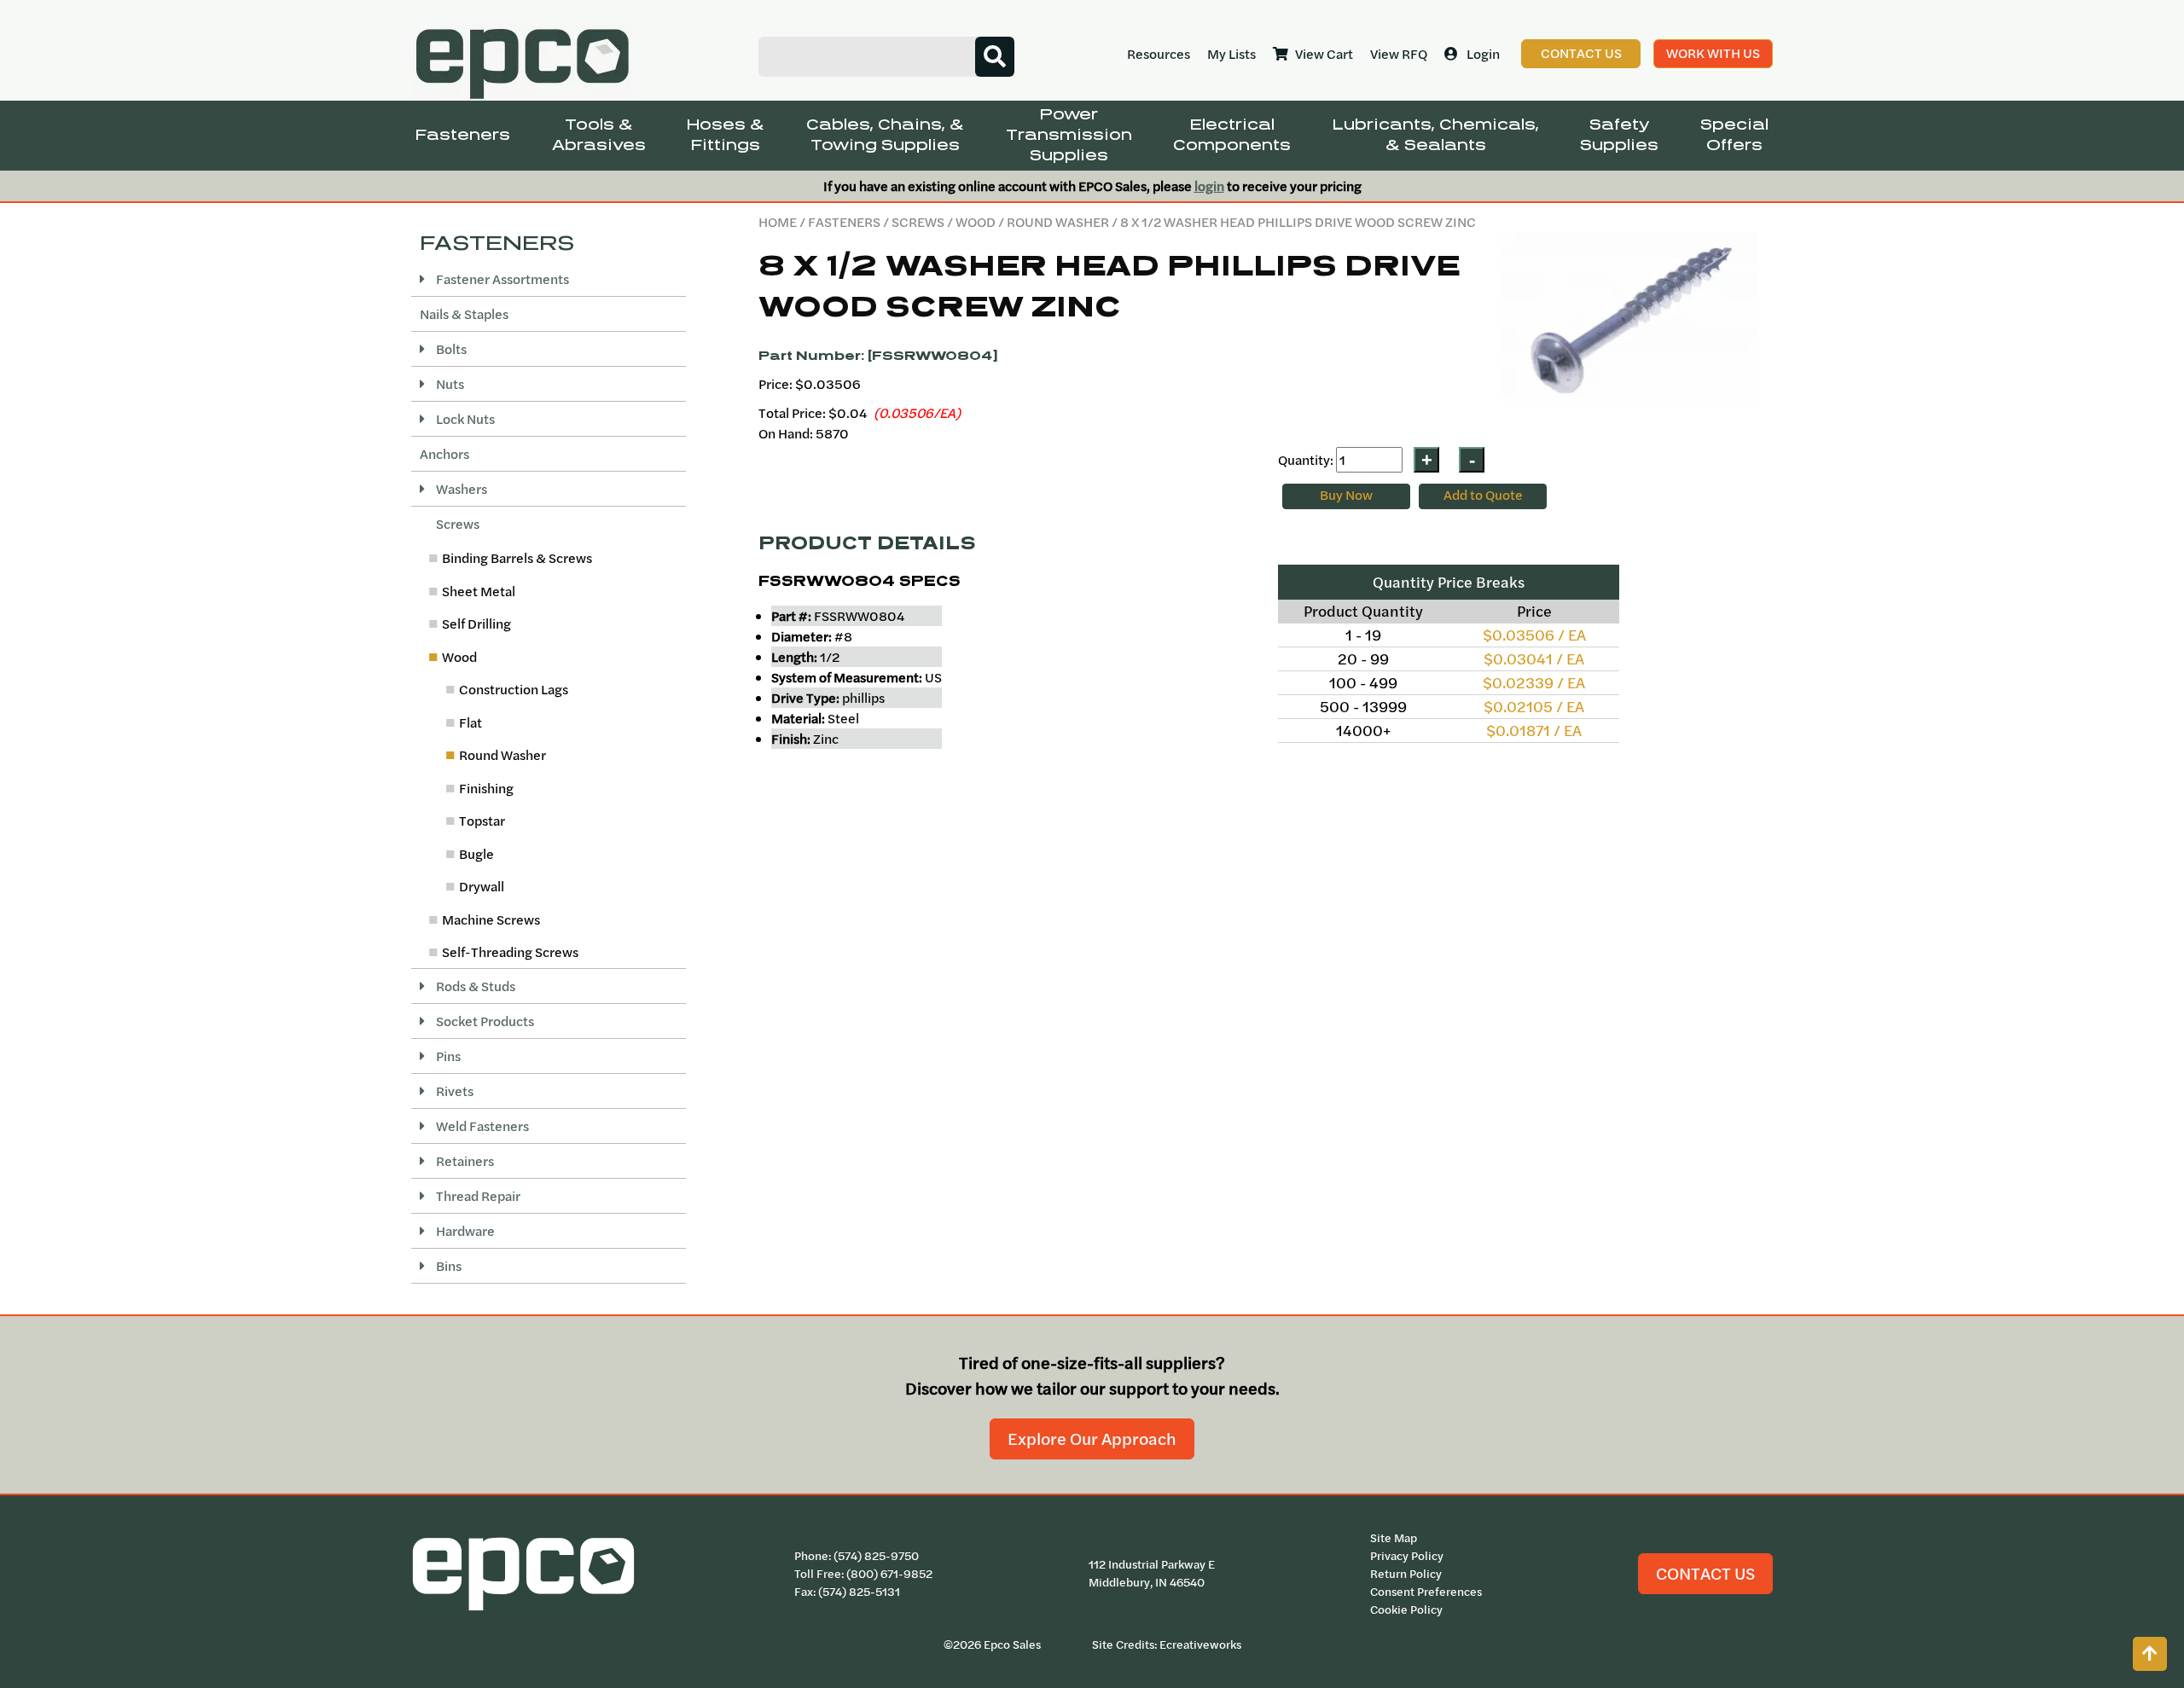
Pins (447, 1056)
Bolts (450, 349)
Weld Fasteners (481, 1126)
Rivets (453, 1091)
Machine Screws (491, 919)
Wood (976, 222)
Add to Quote (1483, 495)
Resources (1159, 54)
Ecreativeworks (1200, 1644)
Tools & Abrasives (599, 135)
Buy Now (1346, 495)
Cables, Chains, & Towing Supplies (885, 135)
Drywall (482, 886)
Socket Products (484, 1021)
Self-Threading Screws (510, 952)
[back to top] (2150, 1654)
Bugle (476, 854)
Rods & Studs (474, 986)
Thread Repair (477, 1196)
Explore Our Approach (1092, 1439)
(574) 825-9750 (876, 1556)
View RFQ (1399, 54)
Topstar (482, 821)
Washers (460, 489)
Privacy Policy (1407, 1556)
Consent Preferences (1426, 1592)
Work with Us (1713, 53)
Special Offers (1734, 135)
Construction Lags (514, 689)
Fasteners (463, 135)
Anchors (444, 454)
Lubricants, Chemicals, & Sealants (1436, 135)
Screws (918, 222)
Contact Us (1581, 53)
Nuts (449, 384)
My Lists (1231, 54)
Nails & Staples (464, 314)
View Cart (1324, 54)
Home (778, 222)
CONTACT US (1705, 1573)
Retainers (464, 1161)
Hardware (464, 1231)
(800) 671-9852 (889, 1574)
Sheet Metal (479, 591)
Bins (447, 1266)
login (1209, 186)
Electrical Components (1232, 135)
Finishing (486, 788)
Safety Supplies (1619, 135)
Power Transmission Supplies (1069, 135)
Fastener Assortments (501, 279)
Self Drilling (476, 624)
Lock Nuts (464, 419)
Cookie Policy (1406, 1610)
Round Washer (1058, 222)
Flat (470, 722)
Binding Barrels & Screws (517, 558)
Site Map (1394, 1538)
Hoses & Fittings (726, 135)
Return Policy (1406, 1574)
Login (1483, 54)
